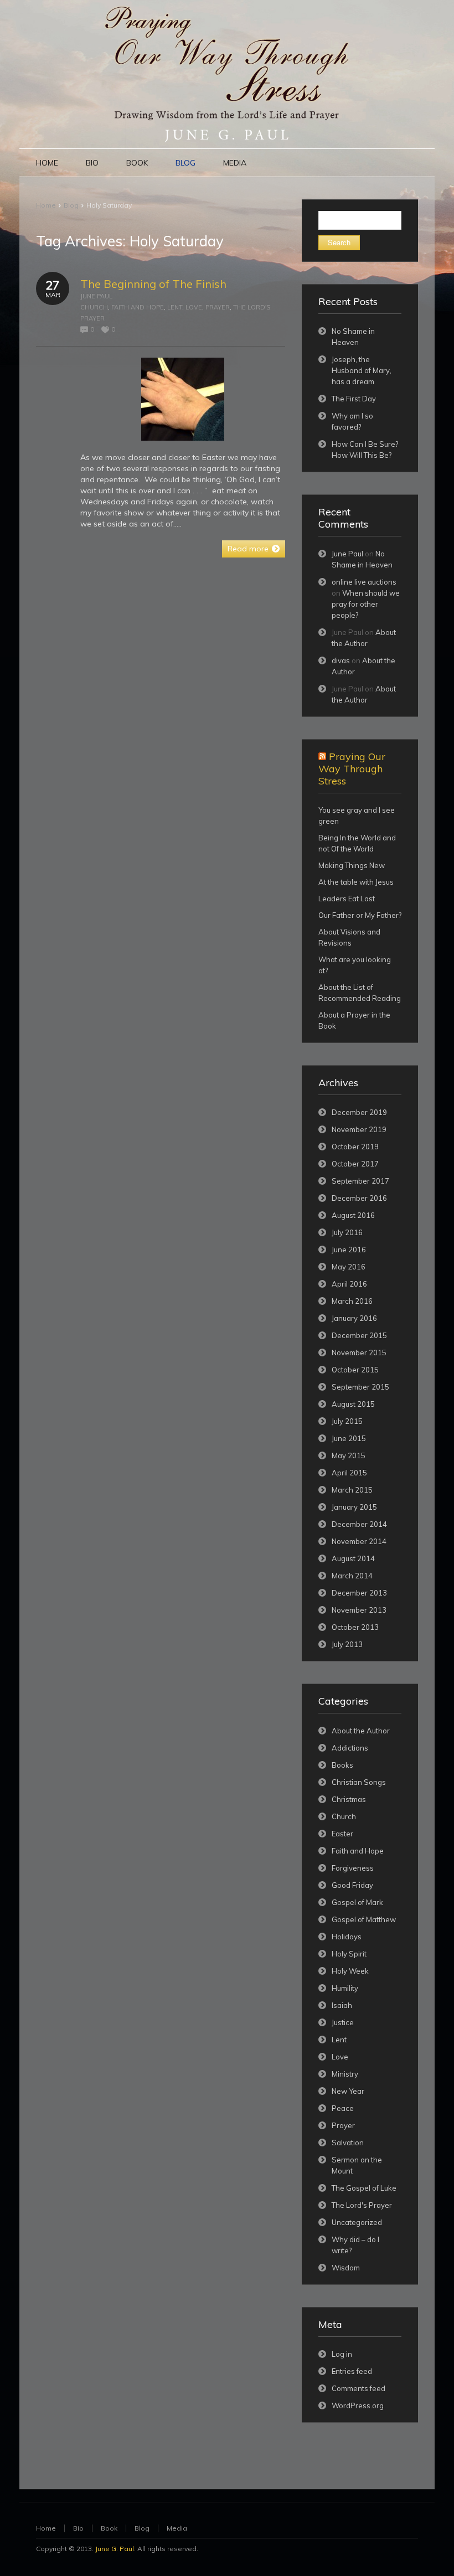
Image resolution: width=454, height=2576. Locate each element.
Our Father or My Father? (360, 915)
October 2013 (355, 1627)
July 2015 (347, 1421)
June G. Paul (115, 2549)
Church (94, 307)
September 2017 (360, 1181)
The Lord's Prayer (362, 2205)
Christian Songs (359, 1782)
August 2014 (353, 1558)
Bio (78, 2528)
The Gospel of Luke (364, 2188)
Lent (175, 307)
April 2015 (349, 1473)
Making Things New (352, 865)
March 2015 (352, 1490)
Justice (343, 2022)
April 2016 (349, 1284)
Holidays (347, 1937)
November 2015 (359, 1352)
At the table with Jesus (356, 882)
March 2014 (352, 1576)
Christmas (349, 1799)
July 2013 (347, 1644)
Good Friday (352, 1885)
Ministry (345, 2074)
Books (342, 1765)
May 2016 (349, 1267)
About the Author (361, 1731)
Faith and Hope (138, 307)
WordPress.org (358, 2405)
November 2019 (359, 1129)
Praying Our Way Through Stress (352, 769)
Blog (71, 205)
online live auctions (364, 582)
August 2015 (353, 1404)
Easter (342, 1834)
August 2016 (353, 1215)
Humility (345, 1988)
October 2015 (355, 1370)
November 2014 (359, 1541)
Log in (342, 2354)
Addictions (350, 1748)
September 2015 (360, 1387)
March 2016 (352, 1301)
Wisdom (346, 2268)
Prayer (218, 307)
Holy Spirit (349, 1954)
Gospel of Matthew (364, 1919)
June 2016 (349, 1250)
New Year (348, 2091)
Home (46, 205)
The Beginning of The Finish (153, 284)
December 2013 (359, 1593)
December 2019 (359, 1112)
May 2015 (349, 1455)
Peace (343, 2108)
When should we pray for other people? (366, 604)
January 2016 (354, 1318)
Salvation (348, 2143)
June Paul (96, 296)
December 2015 (359, 1335)
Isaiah (342, 2005)
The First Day (354, 399)
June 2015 (349, 1438)
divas (341, 660)
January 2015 (354, 1507)
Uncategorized (357, 2222)
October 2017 (355, 1164)
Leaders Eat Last (347, 899)
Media (177, 2528)
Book (109, 2528)
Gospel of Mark (357, 1902)
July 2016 (347, 1232)
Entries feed (352, 2371)
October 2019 (355, 1147)
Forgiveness (353, 1868)
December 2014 (359, 1524)
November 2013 (359, 1610)
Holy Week (350, 1971)
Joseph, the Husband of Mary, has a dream (362, 370)
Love (194, 307)
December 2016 (359, 1198)
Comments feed (358, 2388)
